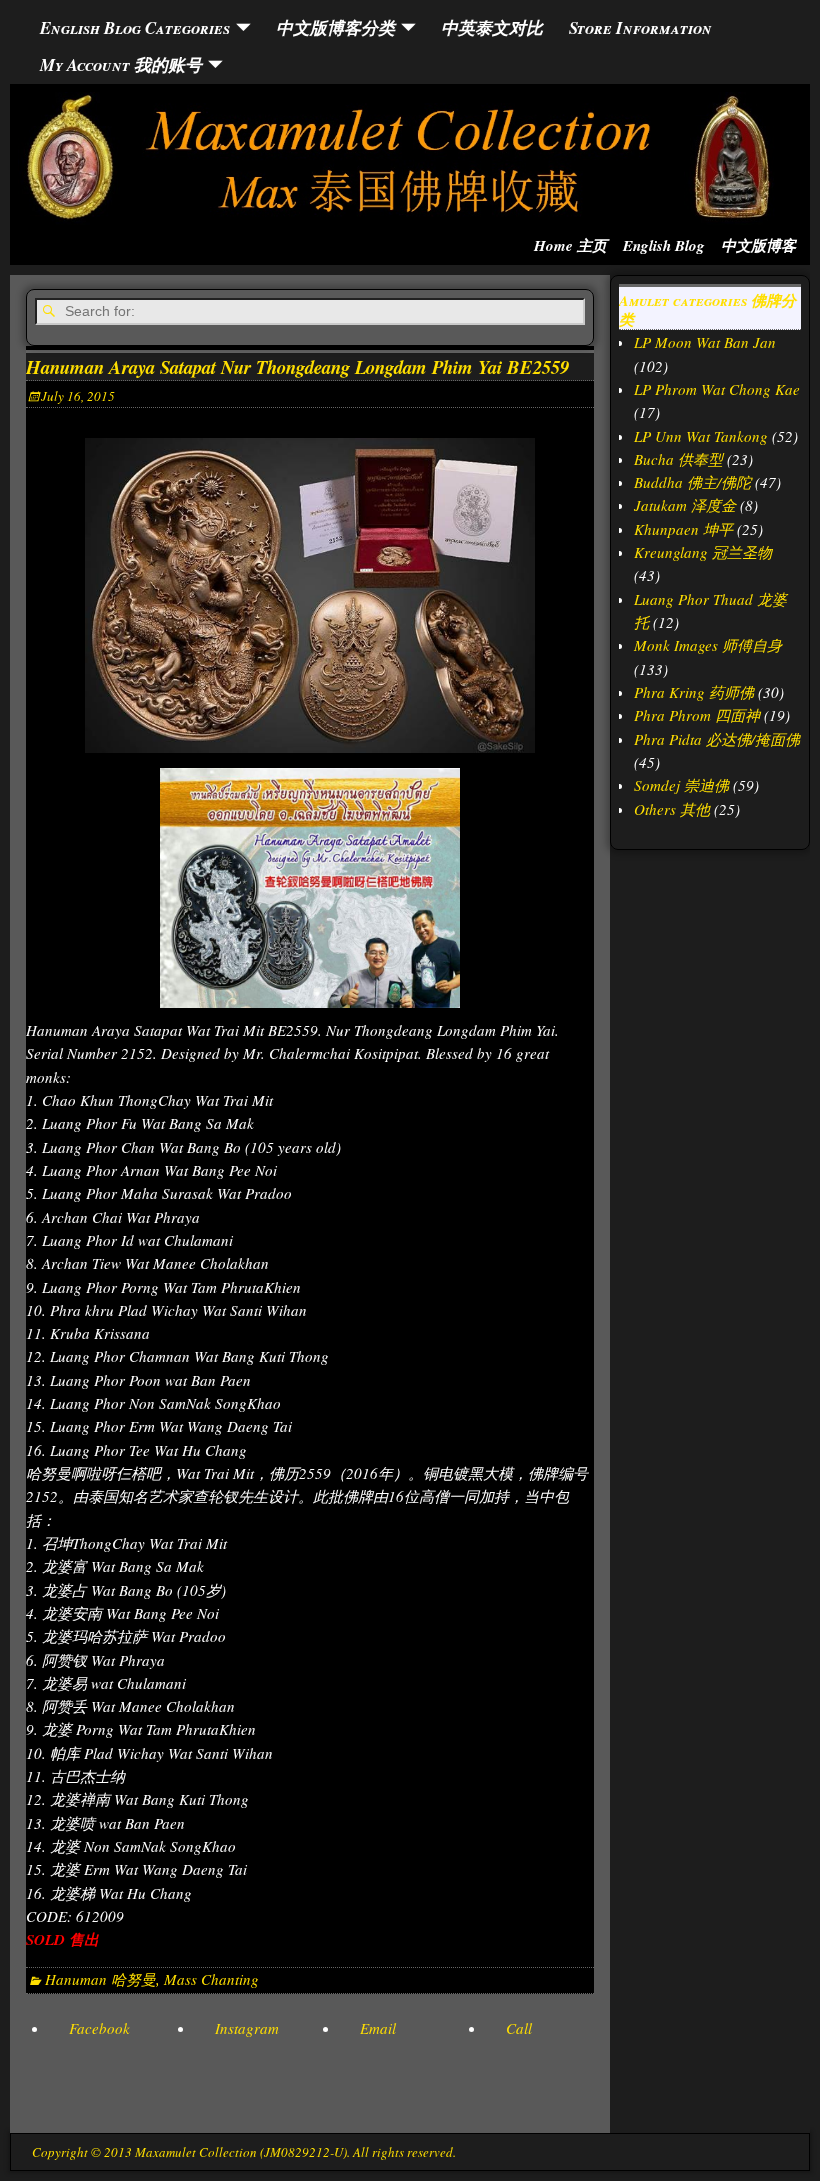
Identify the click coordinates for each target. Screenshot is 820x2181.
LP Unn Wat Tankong (701, 436)
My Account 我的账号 (121, 64)
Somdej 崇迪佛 (681, 785)
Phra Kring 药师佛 (694, 692)
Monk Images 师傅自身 (708, 645)
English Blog (664, 245)
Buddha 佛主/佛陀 (692, 482)
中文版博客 (758, 245)
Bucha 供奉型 (678, 459)
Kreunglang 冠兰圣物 (703, 552)
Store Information (640, 27)
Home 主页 (570, 245)
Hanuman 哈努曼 (100, 1979)
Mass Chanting (211, 1979)
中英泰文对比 (492, 27)
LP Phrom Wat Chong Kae (717, 389)
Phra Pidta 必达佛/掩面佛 (717, 739)
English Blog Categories (135, 27)
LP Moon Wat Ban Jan (705, 342)
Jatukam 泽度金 (685, 505)
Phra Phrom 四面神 (697, 715)
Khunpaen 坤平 (683, 529)
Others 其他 (672, 809)
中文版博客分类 (335, 27)
